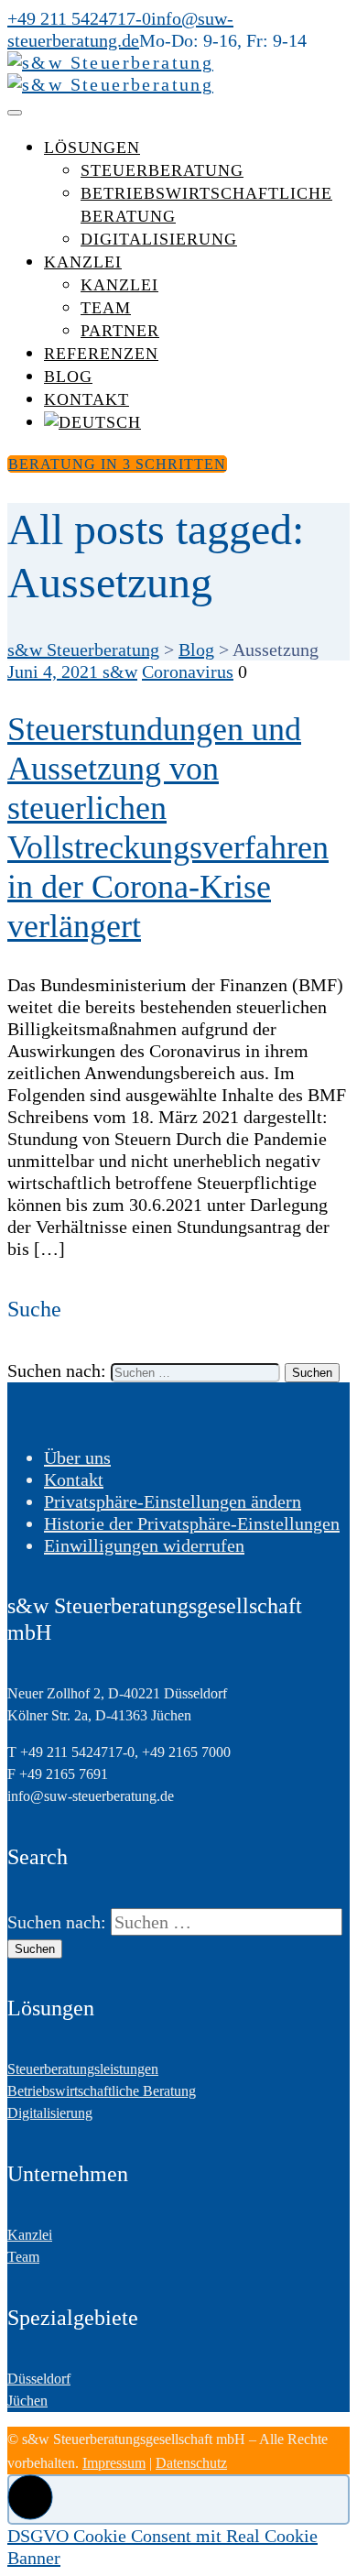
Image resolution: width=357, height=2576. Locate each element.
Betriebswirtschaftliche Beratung (102, 2091)
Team (106, 308)
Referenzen (101, 354)
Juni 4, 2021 (55, 671)
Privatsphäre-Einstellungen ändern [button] (173, 1501)
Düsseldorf (39, 2379)
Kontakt (87, 399)
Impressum (114, 2463)
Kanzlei (83, 262)
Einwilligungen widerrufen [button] (144, 1545)
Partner (120, 331)
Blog (68, 377)
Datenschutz (191, 2463)
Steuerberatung (162, 170)
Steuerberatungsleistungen (83, 2069)
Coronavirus (188, 671)
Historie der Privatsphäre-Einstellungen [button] (192, 1523)
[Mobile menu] (15, 113)
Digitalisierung (159, 239)
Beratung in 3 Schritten (117, 464)
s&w (120, 671)
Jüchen (27, 2401)
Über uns (77, 1457)
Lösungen (92, 147)
